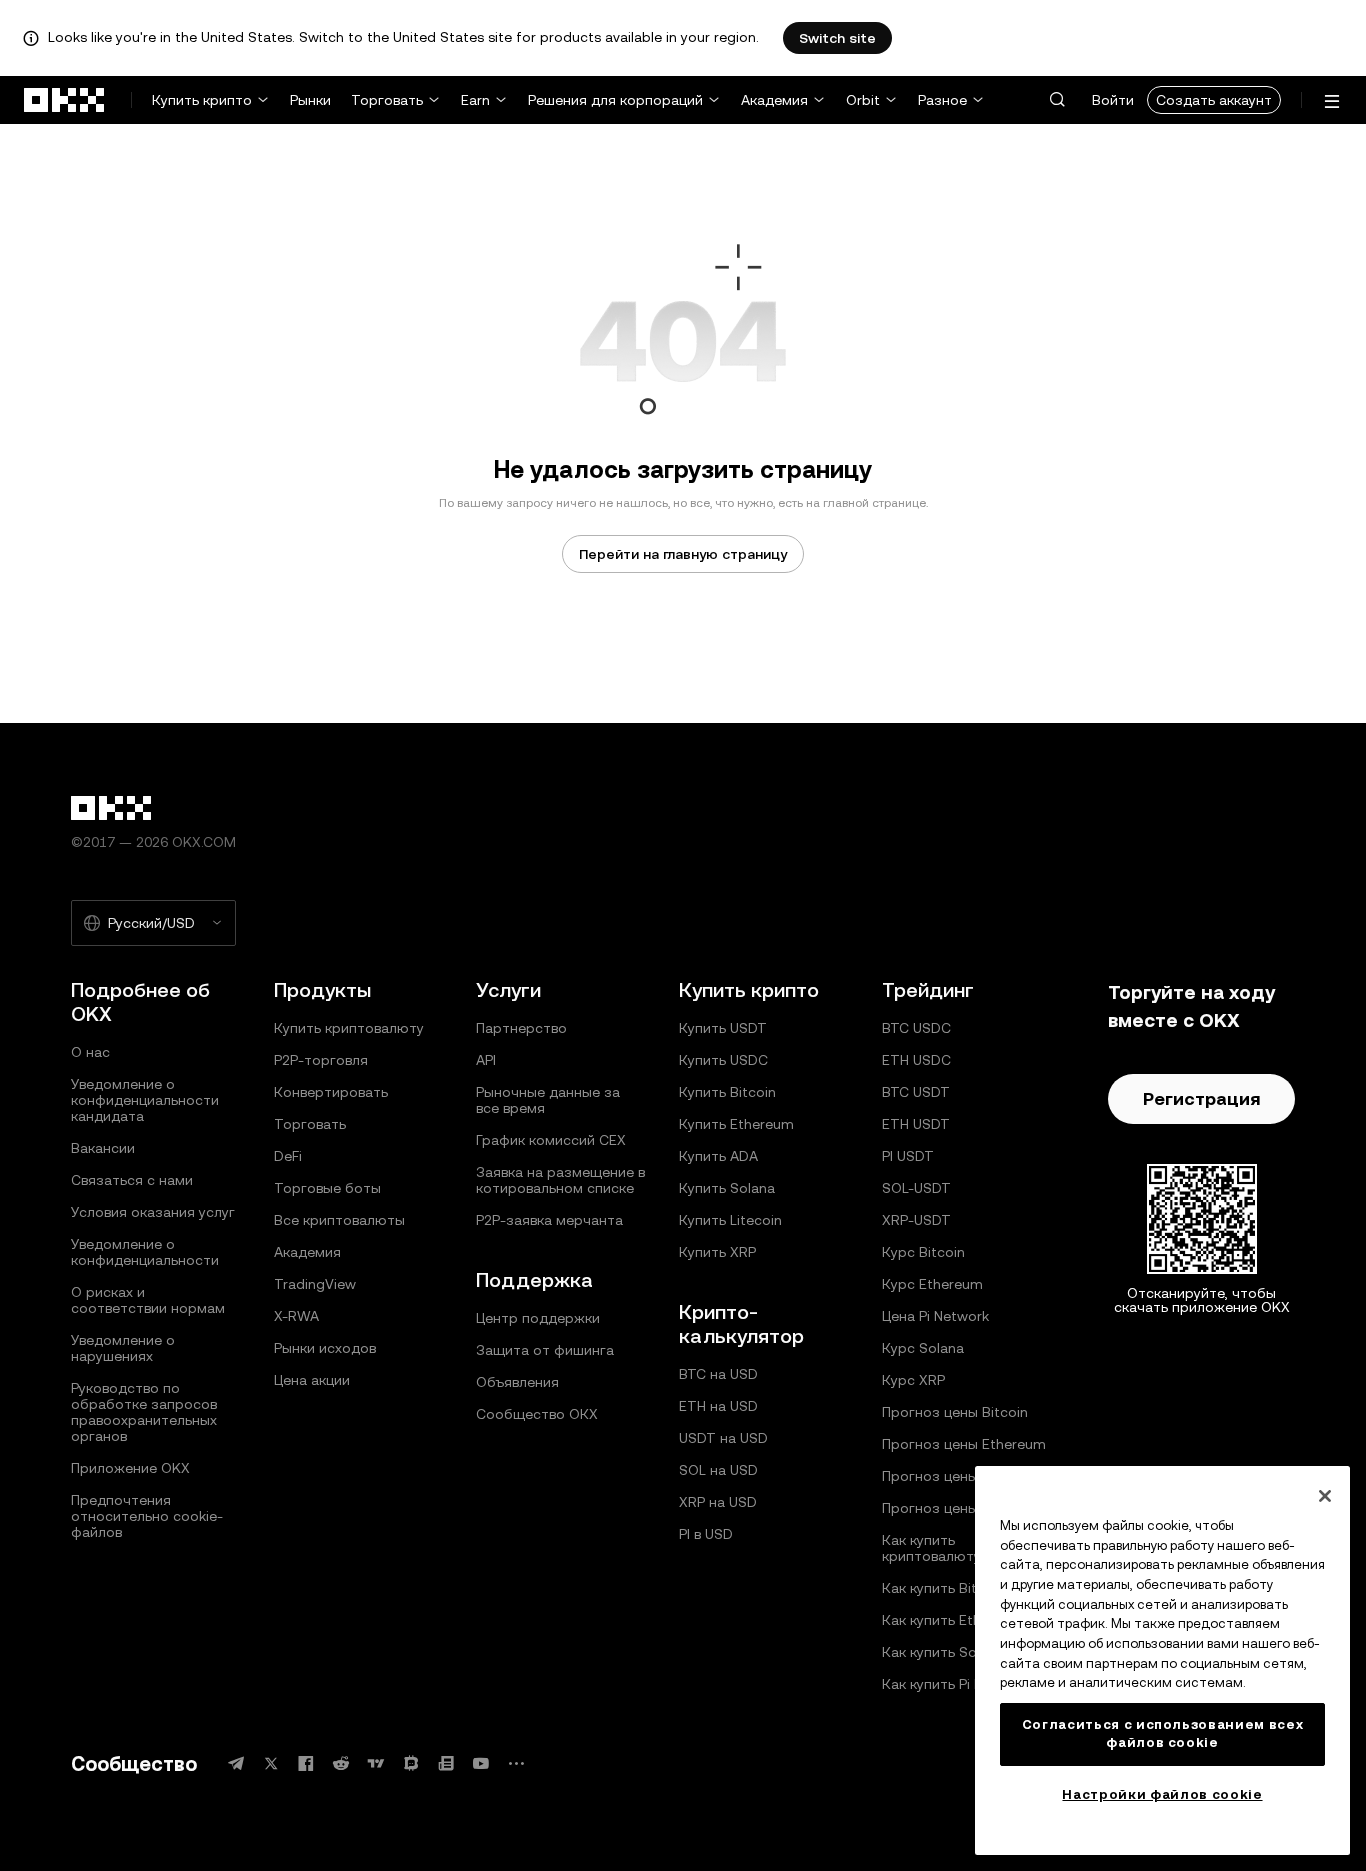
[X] (271, 1763)
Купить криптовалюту (349, 1028)
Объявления (517, 1382)
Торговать (387, 100)
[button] (1057, 100)
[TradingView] (376, 1763)
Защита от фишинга (545, 1350)
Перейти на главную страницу (683, 554)
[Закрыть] (1325, 1496)
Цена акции (312, 1380)
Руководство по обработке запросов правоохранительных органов (144, 1412)
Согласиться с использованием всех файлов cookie (1163, 1733)
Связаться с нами (132, 1180)
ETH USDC (916, 1060)
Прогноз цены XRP (945, 1476)
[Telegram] (236, 1763)
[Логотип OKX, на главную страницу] (65, 100)
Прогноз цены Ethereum (964, 1444)
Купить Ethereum (736, 1124)
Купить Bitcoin (727, 1092)
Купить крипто (202, 100)
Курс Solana (923, 1348)
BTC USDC (916, 1028)
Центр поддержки (538, 1318)
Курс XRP (913, 1380)
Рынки (310, 100)
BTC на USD (718, 1374)
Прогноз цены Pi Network (967, 1508)
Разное (942, 100)
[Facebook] (306, 1763)
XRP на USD (718, 1502)
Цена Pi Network (935, 1316)
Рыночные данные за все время (548, 1100)
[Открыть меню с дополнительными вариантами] (1332, 101)
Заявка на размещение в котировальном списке (560, 1180)
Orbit (863, 100)
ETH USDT (916, 1124)
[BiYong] (411, 1763)
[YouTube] (481, 1763)
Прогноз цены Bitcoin (955, 1412)
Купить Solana (727, 1188)
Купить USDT (723, 1028)
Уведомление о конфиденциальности (145, 1252)
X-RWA (296, 1316)
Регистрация (1201, 1098)
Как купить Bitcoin (943, 1588)
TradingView (315, 1284)
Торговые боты (327, 1188)
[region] (1162, 1660)
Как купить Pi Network (955, 1684)
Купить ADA (718, 1156)
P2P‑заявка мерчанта (549, 1220)
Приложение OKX (130, 1468)
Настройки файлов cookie (1162, 1794)
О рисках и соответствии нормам (148, 1300)
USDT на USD (723, 1438)
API (486, 1060)
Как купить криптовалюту (931, 1548)
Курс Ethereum (932, 1284)
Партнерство (521, 1028)
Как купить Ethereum (952, 1620)
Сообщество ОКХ (537, 1414)
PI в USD (706, 1534)
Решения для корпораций (615, 100)
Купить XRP (717, 1252)
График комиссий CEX (551, 1140)
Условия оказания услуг (153, 1212)
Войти (1113, 100)
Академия (774, 100)
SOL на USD (718, 1470)
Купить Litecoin (730, 1220)
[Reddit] (341, 1763)
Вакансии (103, 1148)
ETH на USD (718, 1406)
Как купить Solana (943, 1652)
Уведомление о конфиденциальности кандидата (145, 1100)
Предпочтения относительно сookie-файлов (147, 1516)
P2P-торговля (321, 1060)
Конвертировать (331, 1092)
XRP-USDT (916, 1220)
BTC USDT (916, 1092)
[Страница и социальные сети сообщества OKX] (516, 1763)
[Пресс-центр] (446, 1763)
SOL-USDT (916, 1188)
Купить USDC (723, 1060)
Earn (475, 100)
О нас (90, 1052)
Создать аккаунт (1214, 100)
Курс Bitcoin (923, 1252)
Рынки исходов (325, 1348)
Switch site (837, 38)
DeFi (288, 1156)
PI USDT (908, 1156)
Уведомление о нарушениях (123, 1348)
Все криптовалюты (339, 1220)
